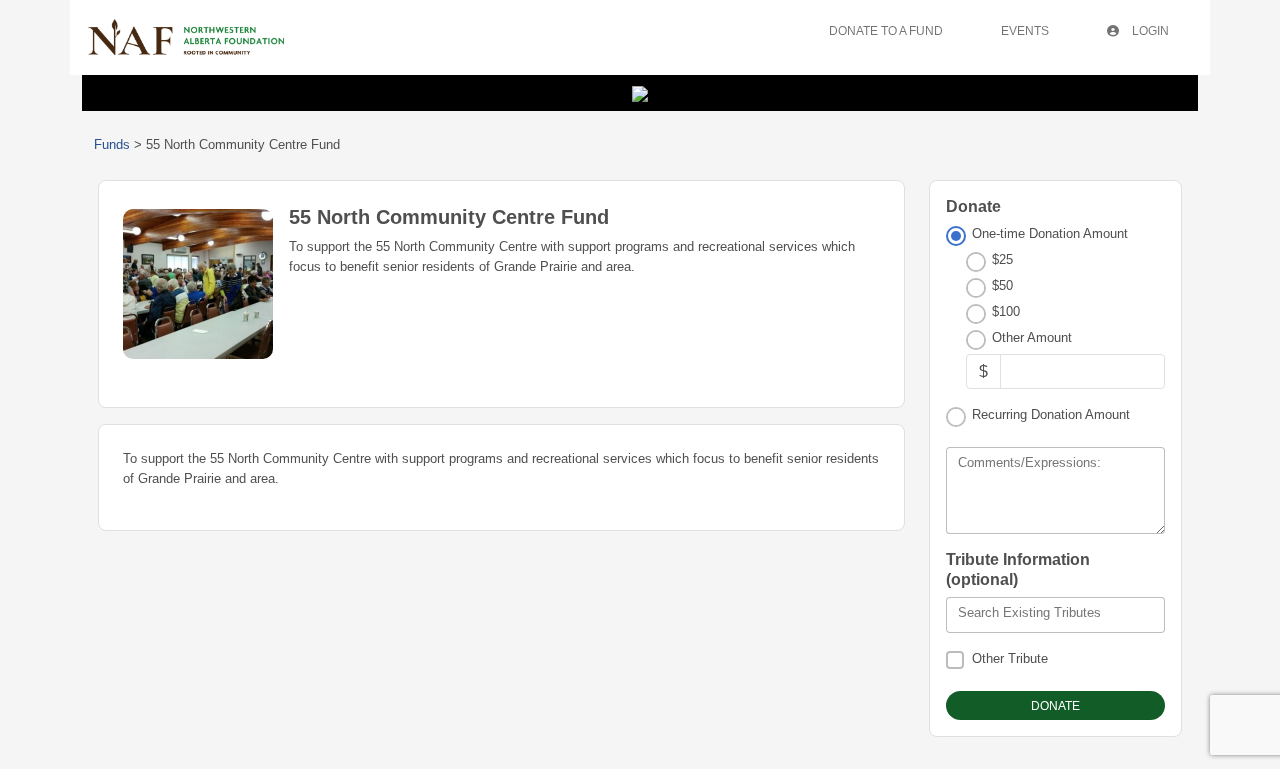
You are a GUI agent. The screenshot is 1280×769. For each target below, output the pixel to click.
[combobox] (1055, 615)
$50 (1002, 285)
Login (1149, 31)
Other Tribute (1010, 658)
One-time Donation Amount (1050, 233)
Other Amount (1032, 337)
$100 (1006, 311)
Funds (112, 144)
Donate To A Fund (886, 31)
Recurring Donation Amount (1051, 414)
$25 (1002, 259)
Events (1025, 31)
